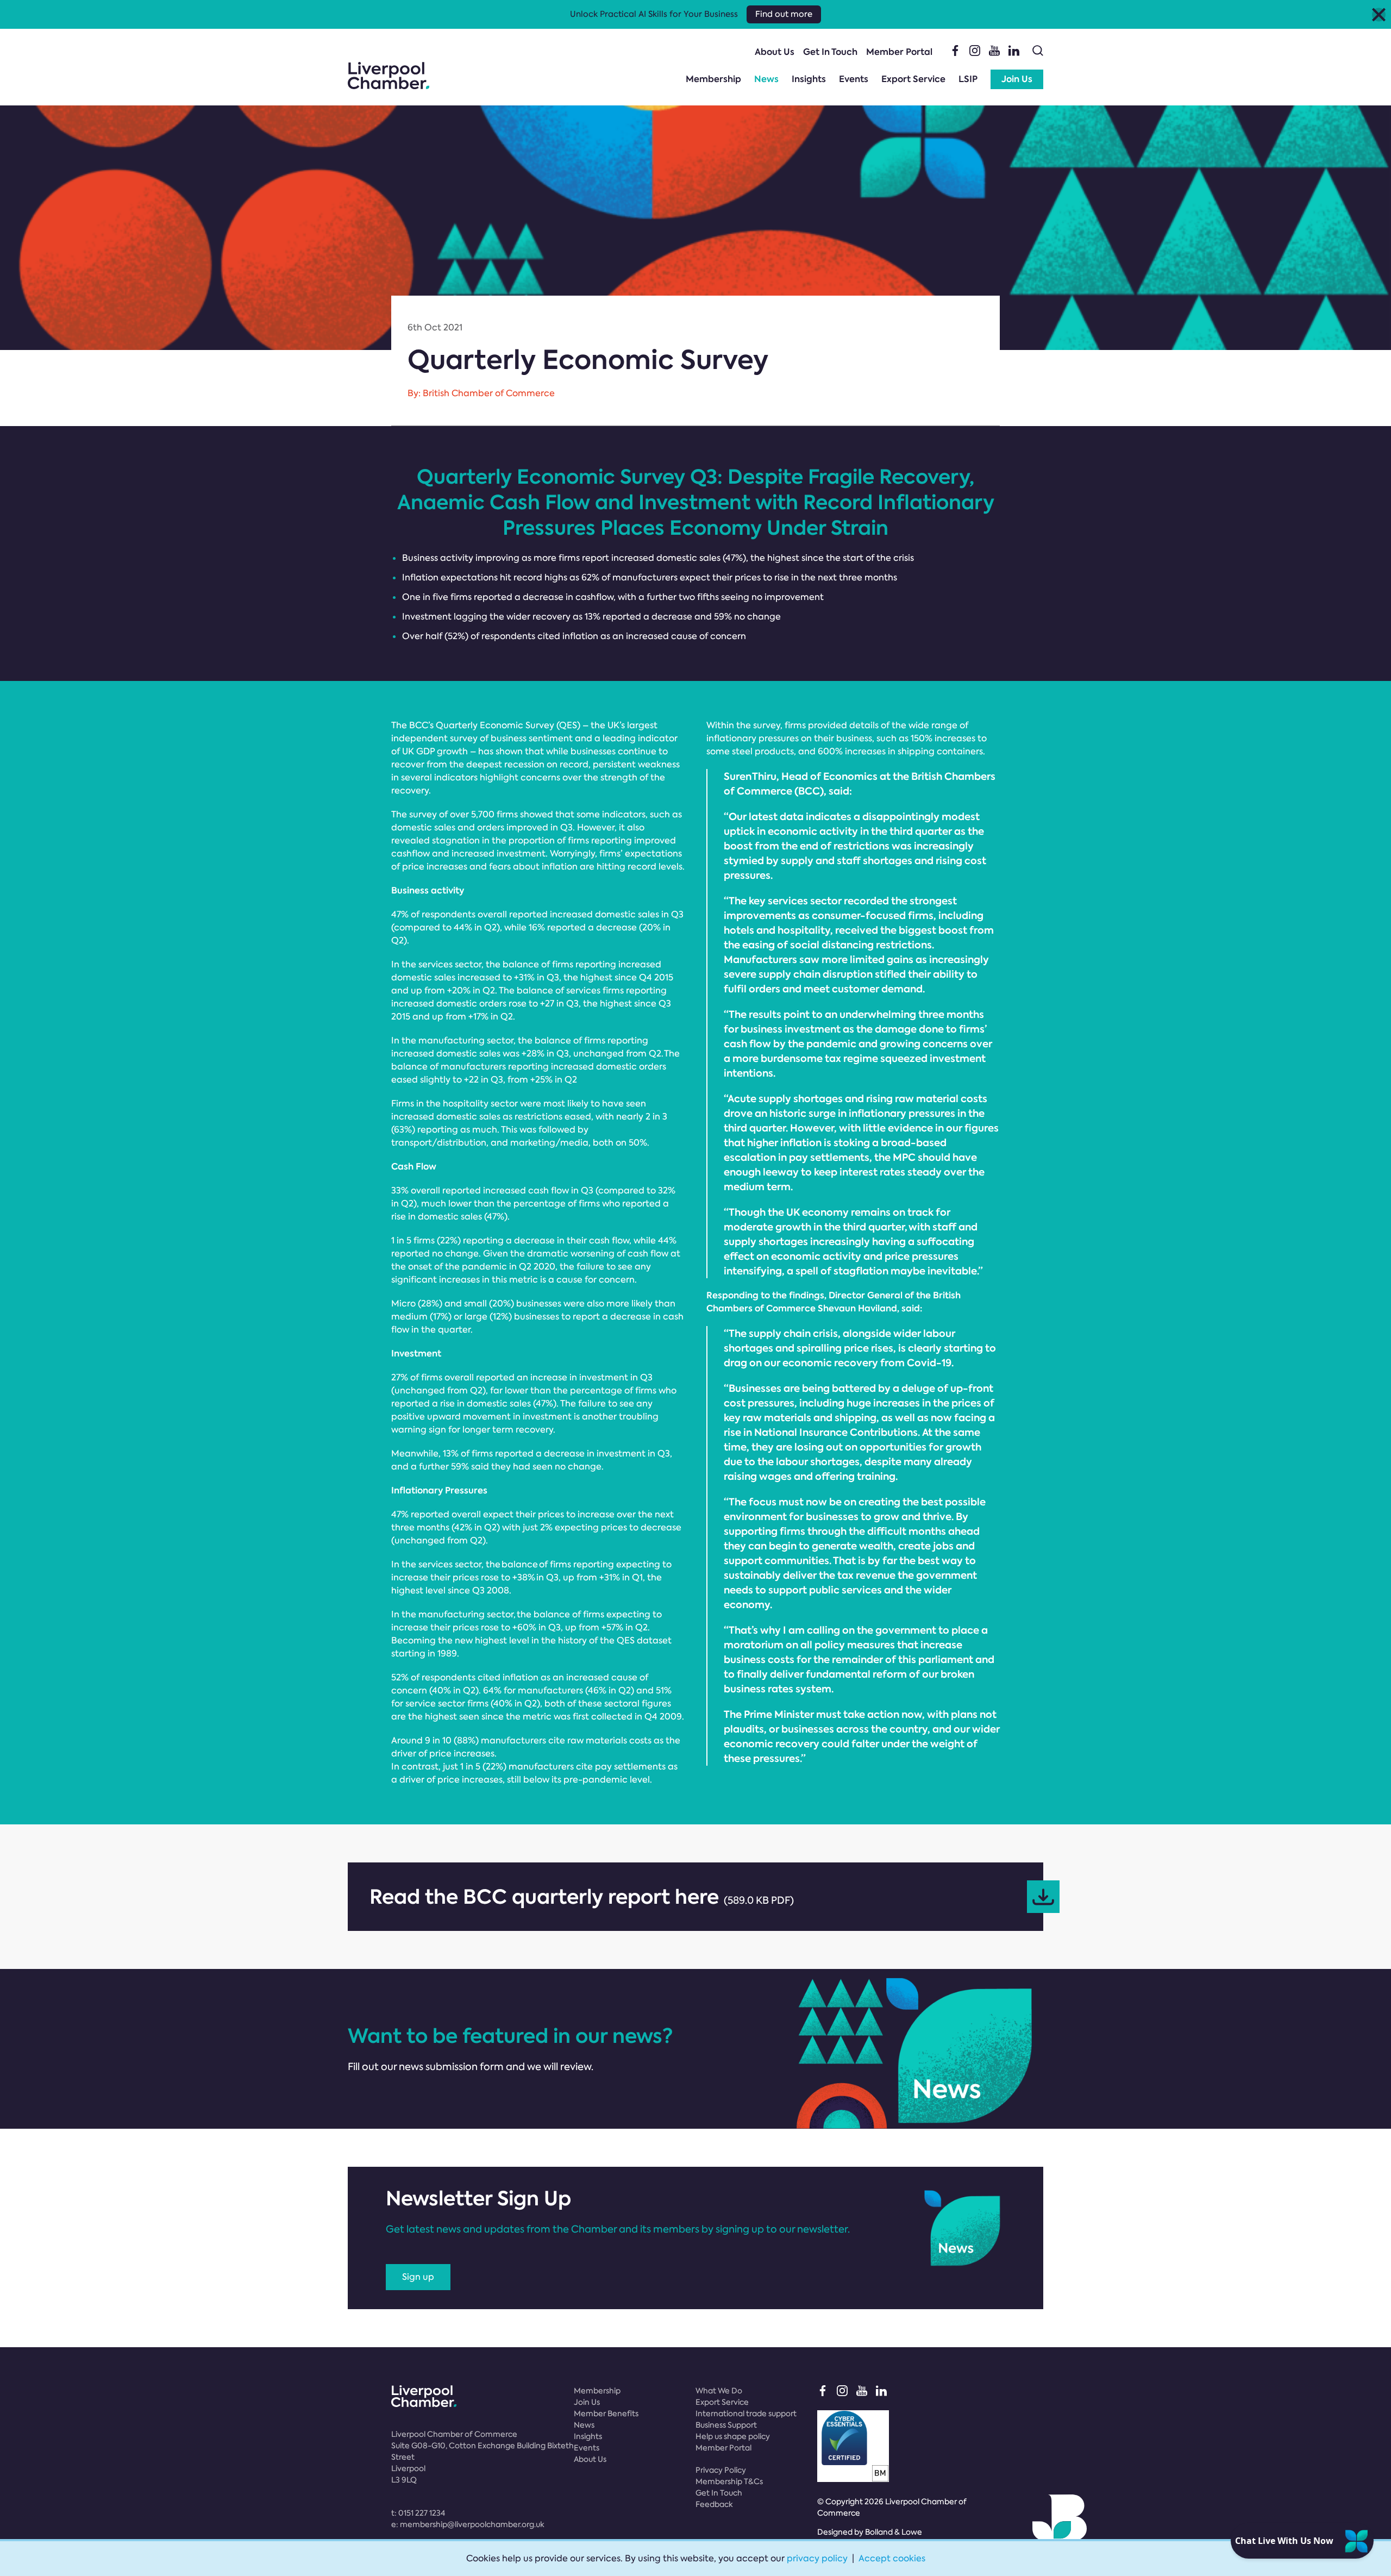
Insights (809, 79)
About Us (775, 52)
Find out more (784, 14)
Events (854, 79)
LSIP (968, 79)
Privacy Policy (721, 2470)
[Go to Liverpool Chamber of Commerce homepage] (389, 76)
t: (418, 2513)
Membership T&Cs (729, 2481)
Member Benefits (606, 2414)
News (766, 79)
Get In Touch (830, 52)
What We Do (719, 2391)
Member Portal (899, 52)
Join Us (1017, 79)
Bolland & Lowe (894, 2532)
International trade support (746, 2414)
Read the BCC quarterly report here (582, 1897)
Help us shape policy (733, 2436)
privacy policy (817, 2558)
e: (468, 2524)
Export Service (913, 79)
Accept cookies (892, 2558)
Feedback (714, 2504)
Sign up (418, 2277)
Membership (713, 79)
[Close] (1379, 14)
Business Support (726, 2425)
